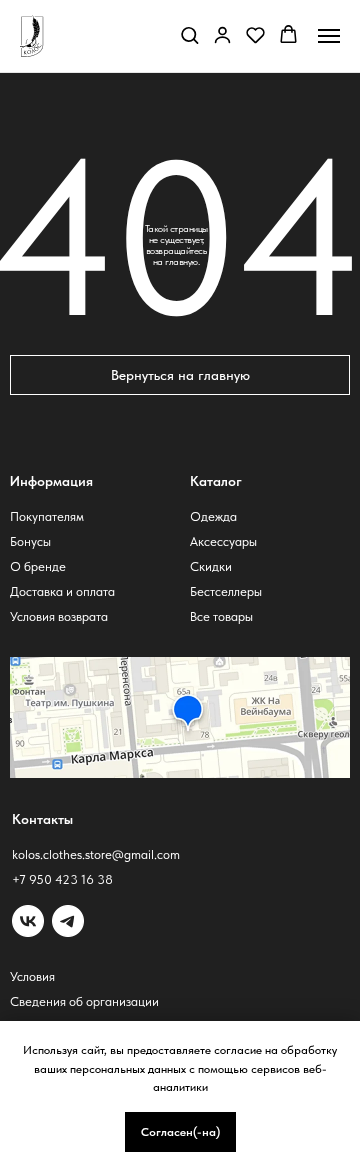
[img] (68, 921)
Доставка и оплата (62, 591)
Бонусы (30, 541)
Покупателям (47, 516)
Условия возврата (59, 616)
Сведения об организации (84, 1001)
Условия (32, 976)
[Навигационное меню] (329, 36)
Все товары (221, 616)
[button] (189, 34)
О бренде (38, 566)
